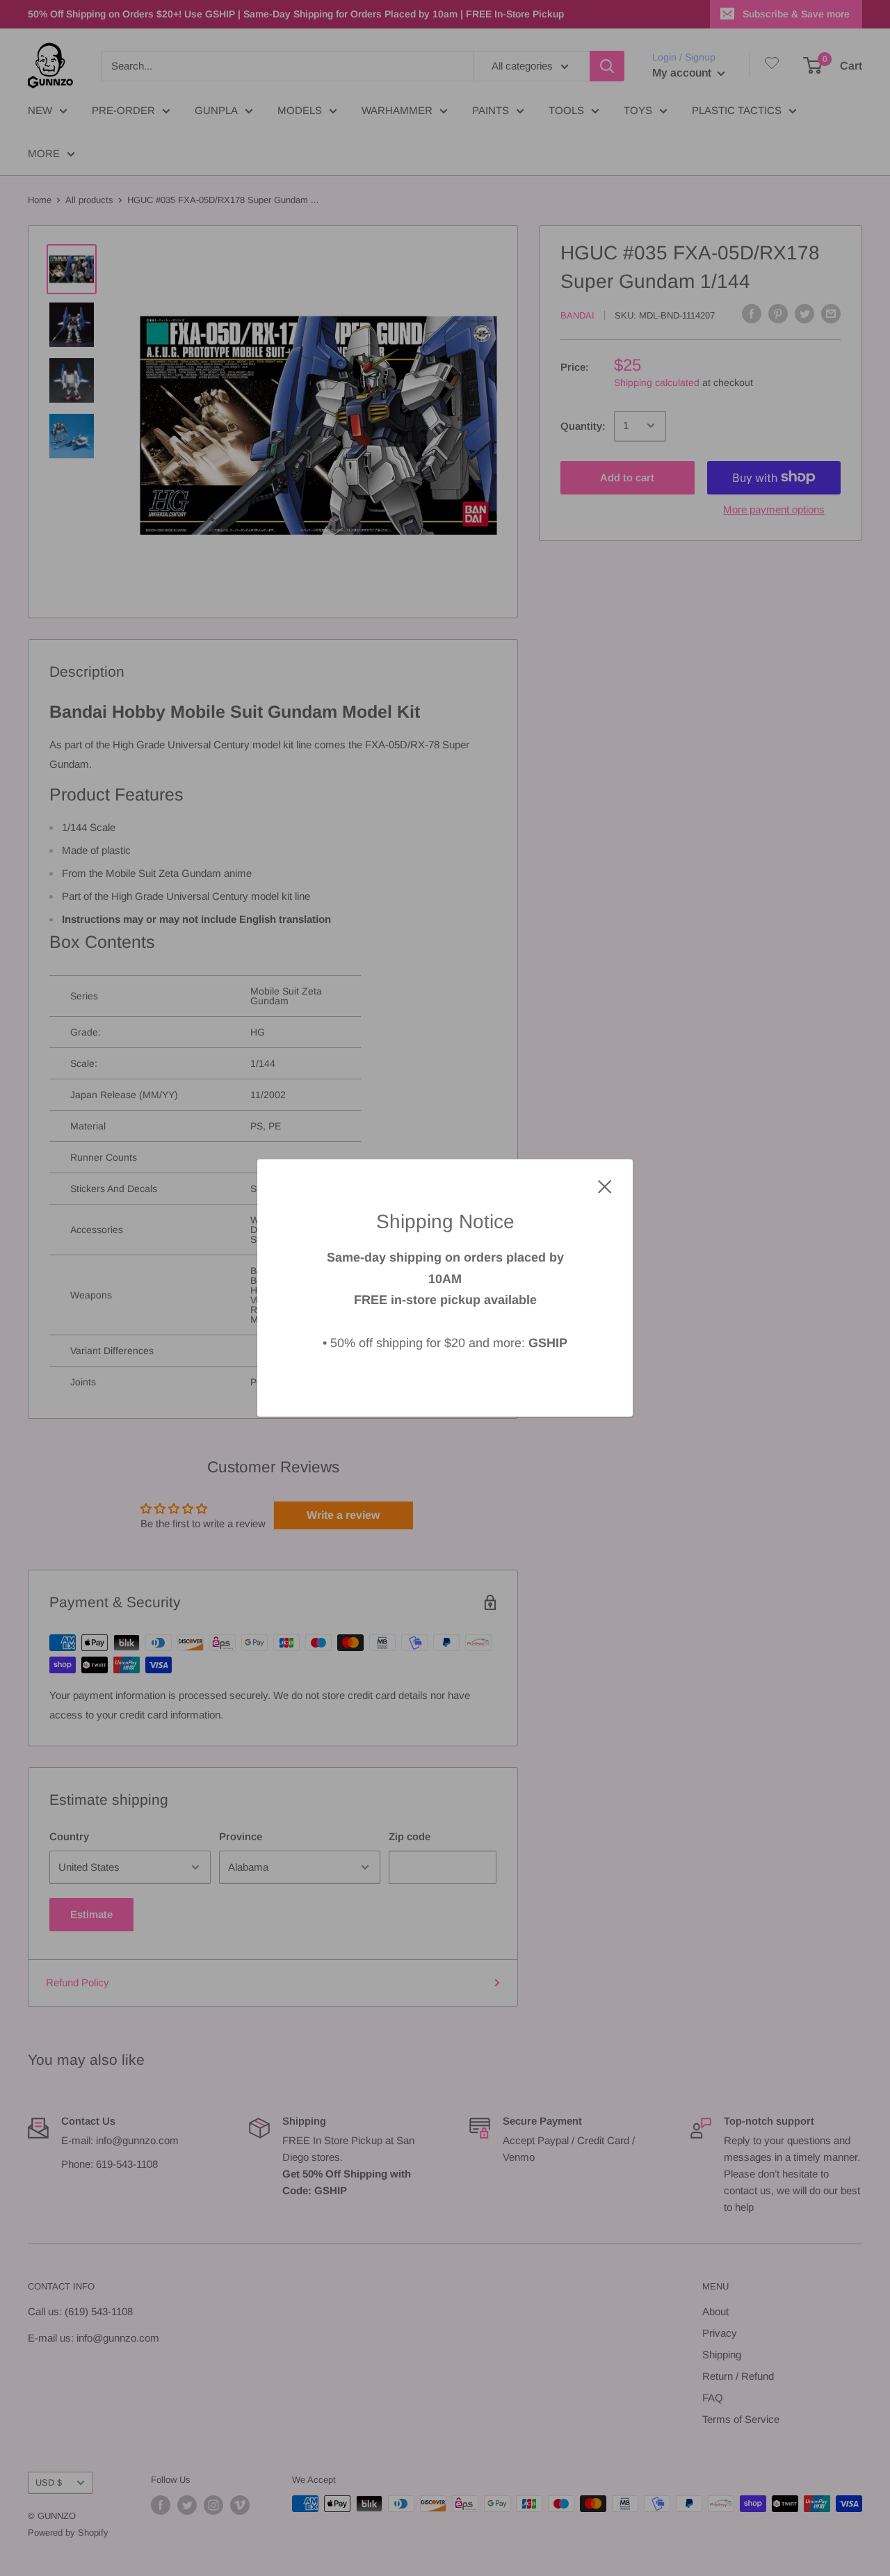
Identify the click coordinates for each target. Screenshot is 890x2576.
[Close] (605, 1186)
